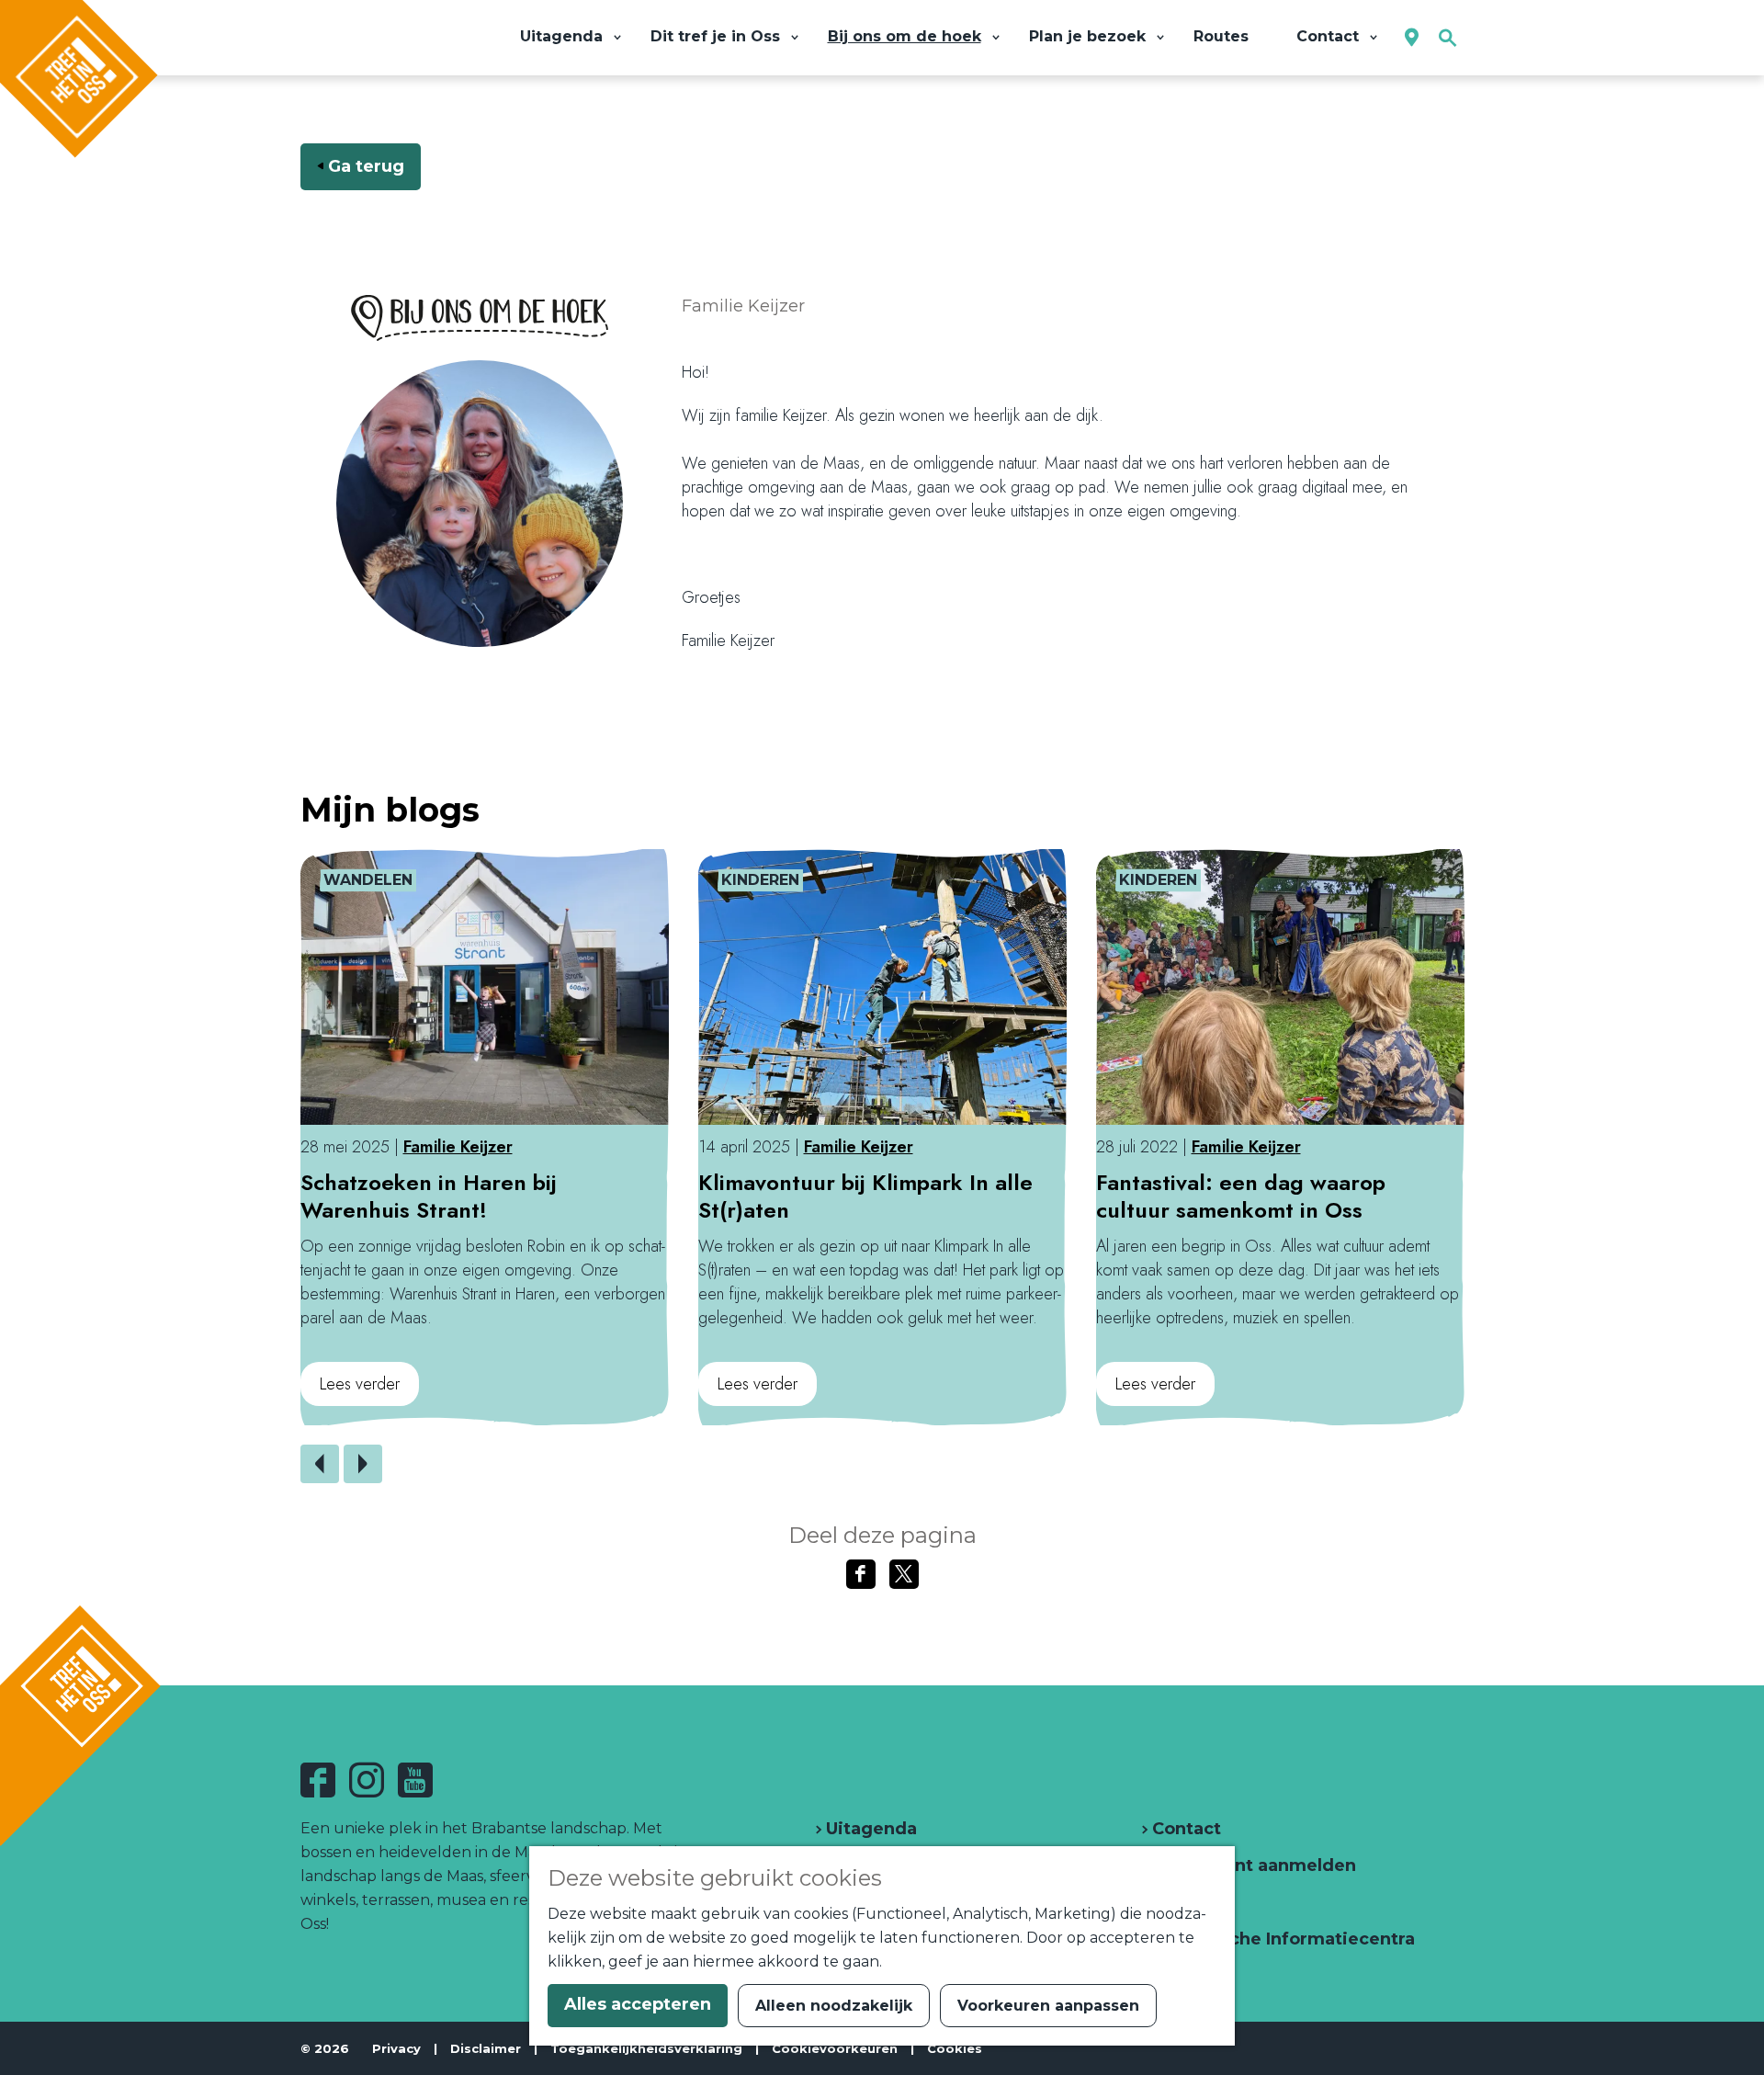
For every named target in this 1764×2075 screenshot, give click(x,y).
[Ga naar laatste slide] (320, 1464)
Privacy (396, 2048)
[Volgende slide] (363, 1464)
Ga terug (366, 166)
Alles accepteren (638, 2004)
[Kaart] (1412, 38)
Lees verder (360, 1389)
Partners (1187, 1902)
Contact (1184, 1829)
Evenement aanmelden (1252, 1865)
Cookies (955, 2048)
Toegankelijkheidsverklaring (646, 2048)
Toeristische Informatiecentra (1281, 1939)
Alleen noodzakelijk (834, 2006)
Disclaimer (486, 2048)
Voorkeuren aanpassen (1048, 2006)
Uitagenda (869, 1829)
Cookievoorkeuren (835, 2048)
